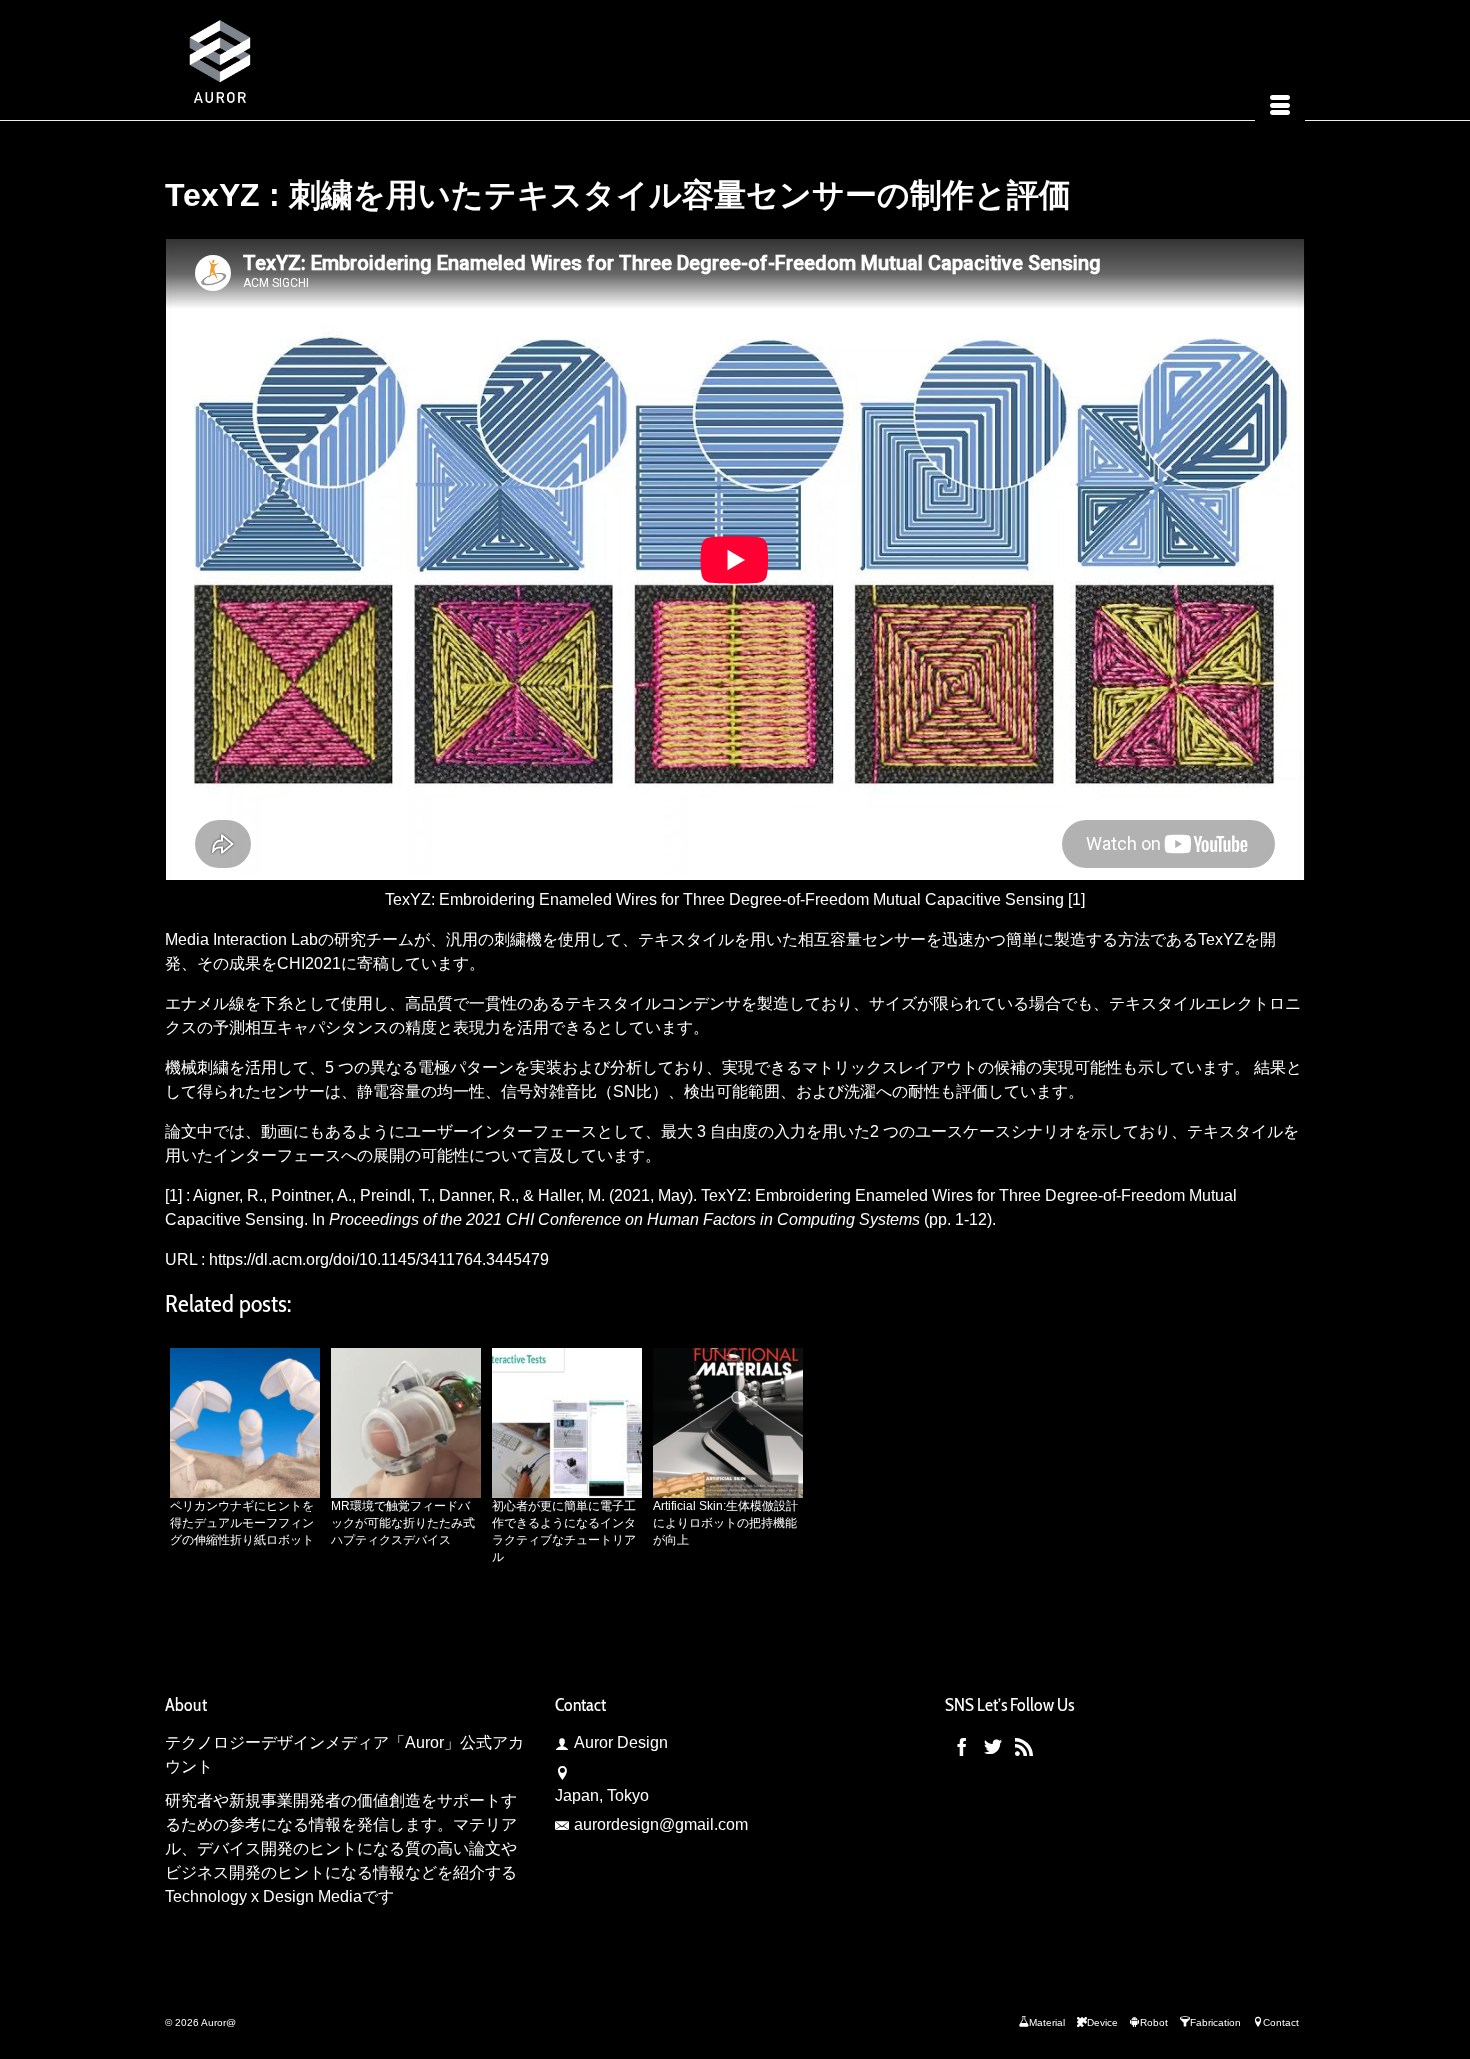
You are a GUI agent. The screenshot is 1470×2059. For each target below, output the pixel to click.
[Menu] (1280, 107)
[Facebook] (962, 1746)
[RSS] (1024, 1746)
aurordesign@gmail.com (661, 1824)
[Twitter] (993, 1746)
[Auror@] (345, 60)
